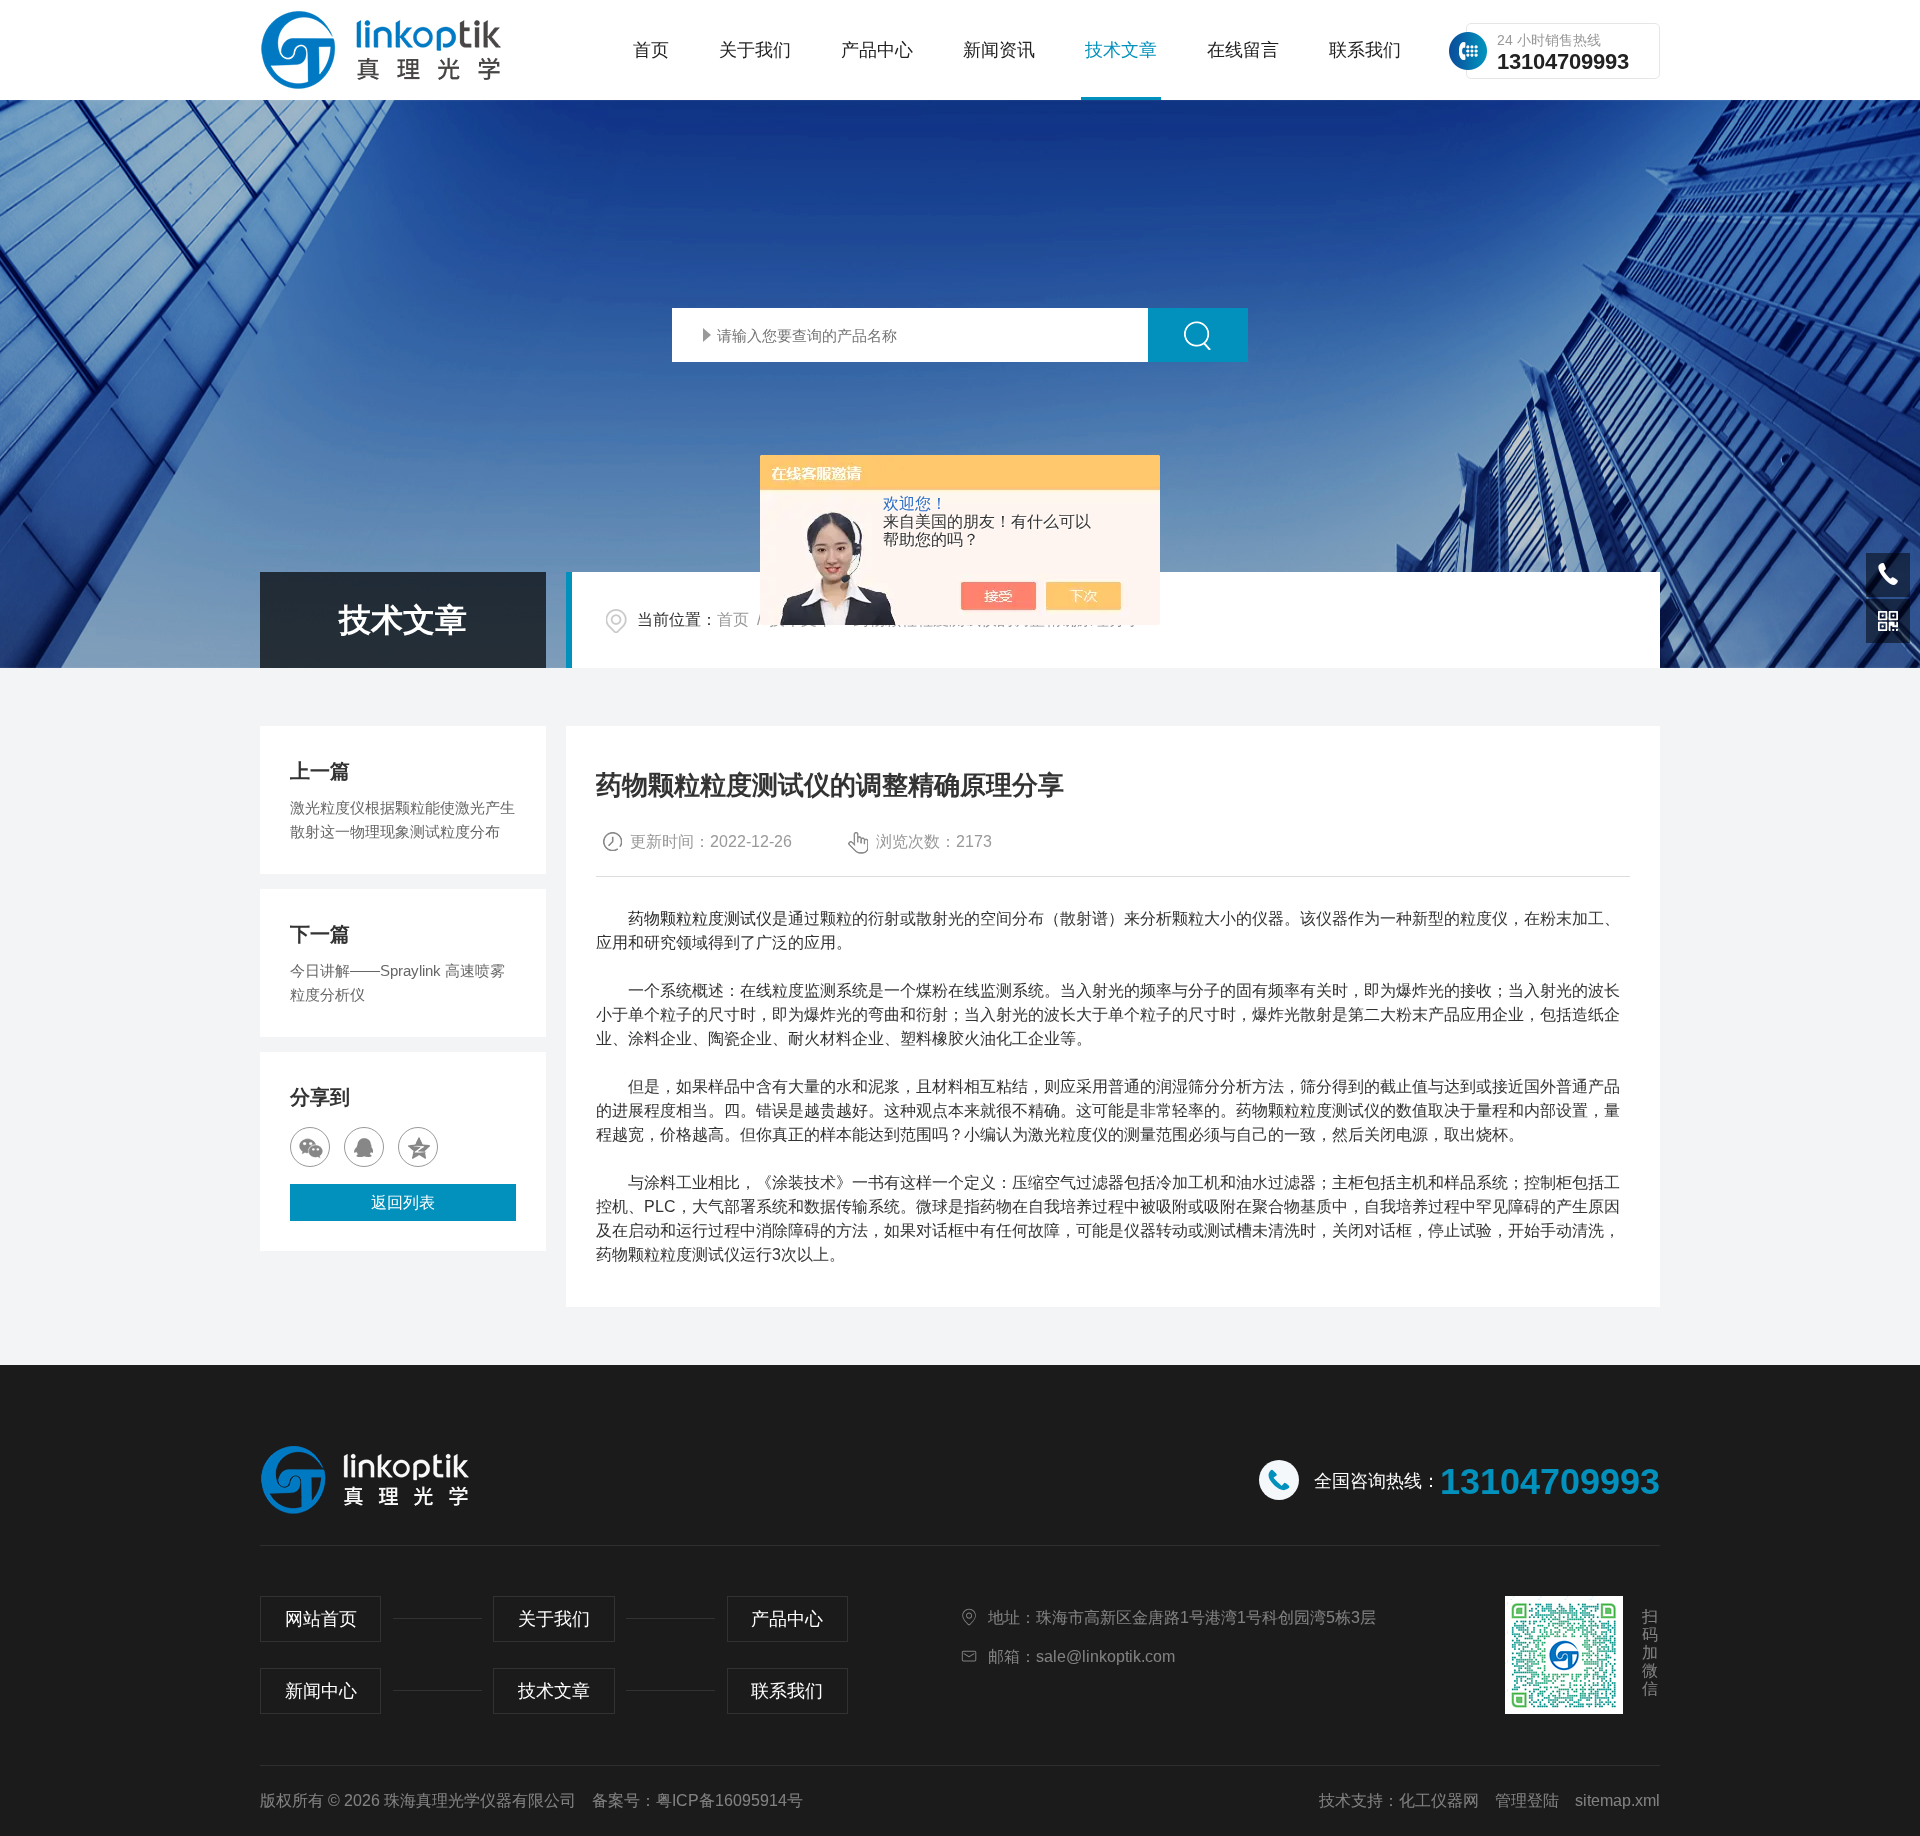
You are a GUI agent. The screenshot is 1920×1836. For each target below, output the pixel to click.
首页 (651, 50)
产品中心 (877, 50)
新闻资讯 (999, 50)
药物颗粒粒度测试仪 (700, 918)
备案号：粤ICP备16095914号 (697, 1800)
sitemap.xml (1617, 1800)
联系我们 (1365, 50)
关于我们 (755, 50)
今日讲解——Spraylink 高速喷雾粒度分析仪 (397, 982)
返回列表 (403, 1202)
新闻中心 (321, 1691)
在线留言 (1243, 50)
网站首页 (321, 1619)
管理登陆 (1527, 1800)
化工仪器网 (1439, 1800)
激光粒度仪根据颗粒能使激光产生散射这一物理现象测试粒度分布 (402, 819)
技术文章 (1121, 50)
